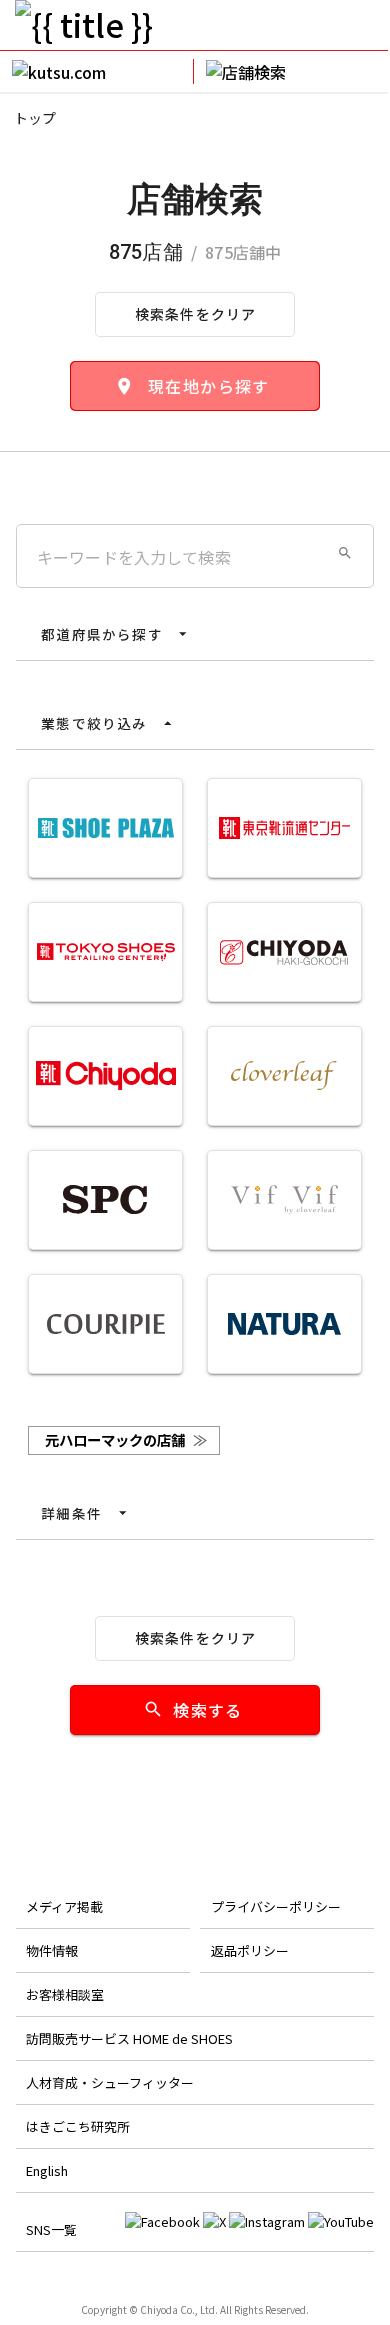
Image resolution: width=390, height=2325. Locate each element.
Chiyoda (159, 2309)
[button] (345, 553)
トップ (35, 118)
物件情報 (52, 1950)
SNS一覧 (51, 2229)
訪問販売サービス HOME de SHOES (129, 2038)
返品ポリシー (250, 1950)
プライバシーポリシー (276, 1906)
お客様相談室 (65, 1994)
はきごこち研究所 (78, 2126)
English (47, 2170)
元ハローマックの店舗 (126, 1439)
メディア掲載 (64, 1906)
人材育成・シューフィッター (110, 2082)
